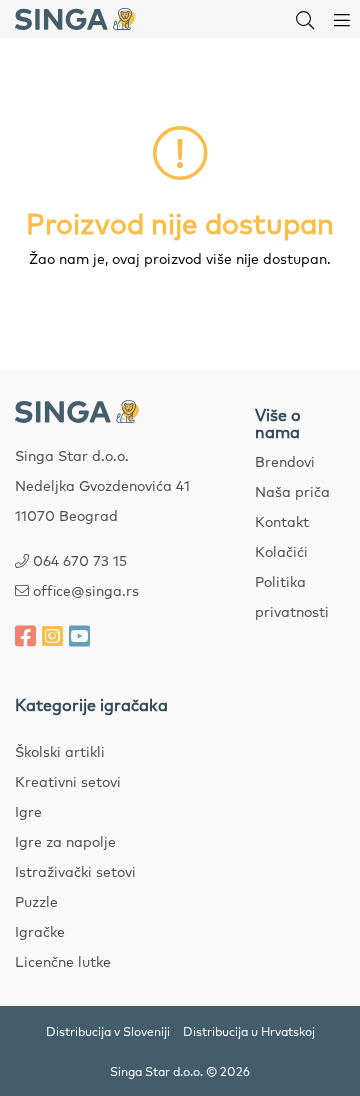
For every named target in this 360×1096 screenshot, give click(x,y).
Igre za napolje (65, 841)
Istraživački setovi (75, 871)
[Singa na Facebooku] (25, 635)
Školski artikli (60, 751)
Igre (28, 811)
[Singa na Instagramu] (52, 635)
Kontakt (282, 521)
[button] (305, 19)
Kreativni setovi (68, 781)
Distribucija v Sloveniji (108, 1031)
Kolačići (281, 551)
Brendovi (285, 461)
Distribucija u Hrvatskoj (249, 1031)
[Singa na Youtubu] (79, 635)
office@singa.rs (86, 590)
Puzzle (36, 901)
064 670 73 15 (80, 560)
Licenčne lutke (63, 961)
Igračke (40, 931)
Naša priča (292, 491)
